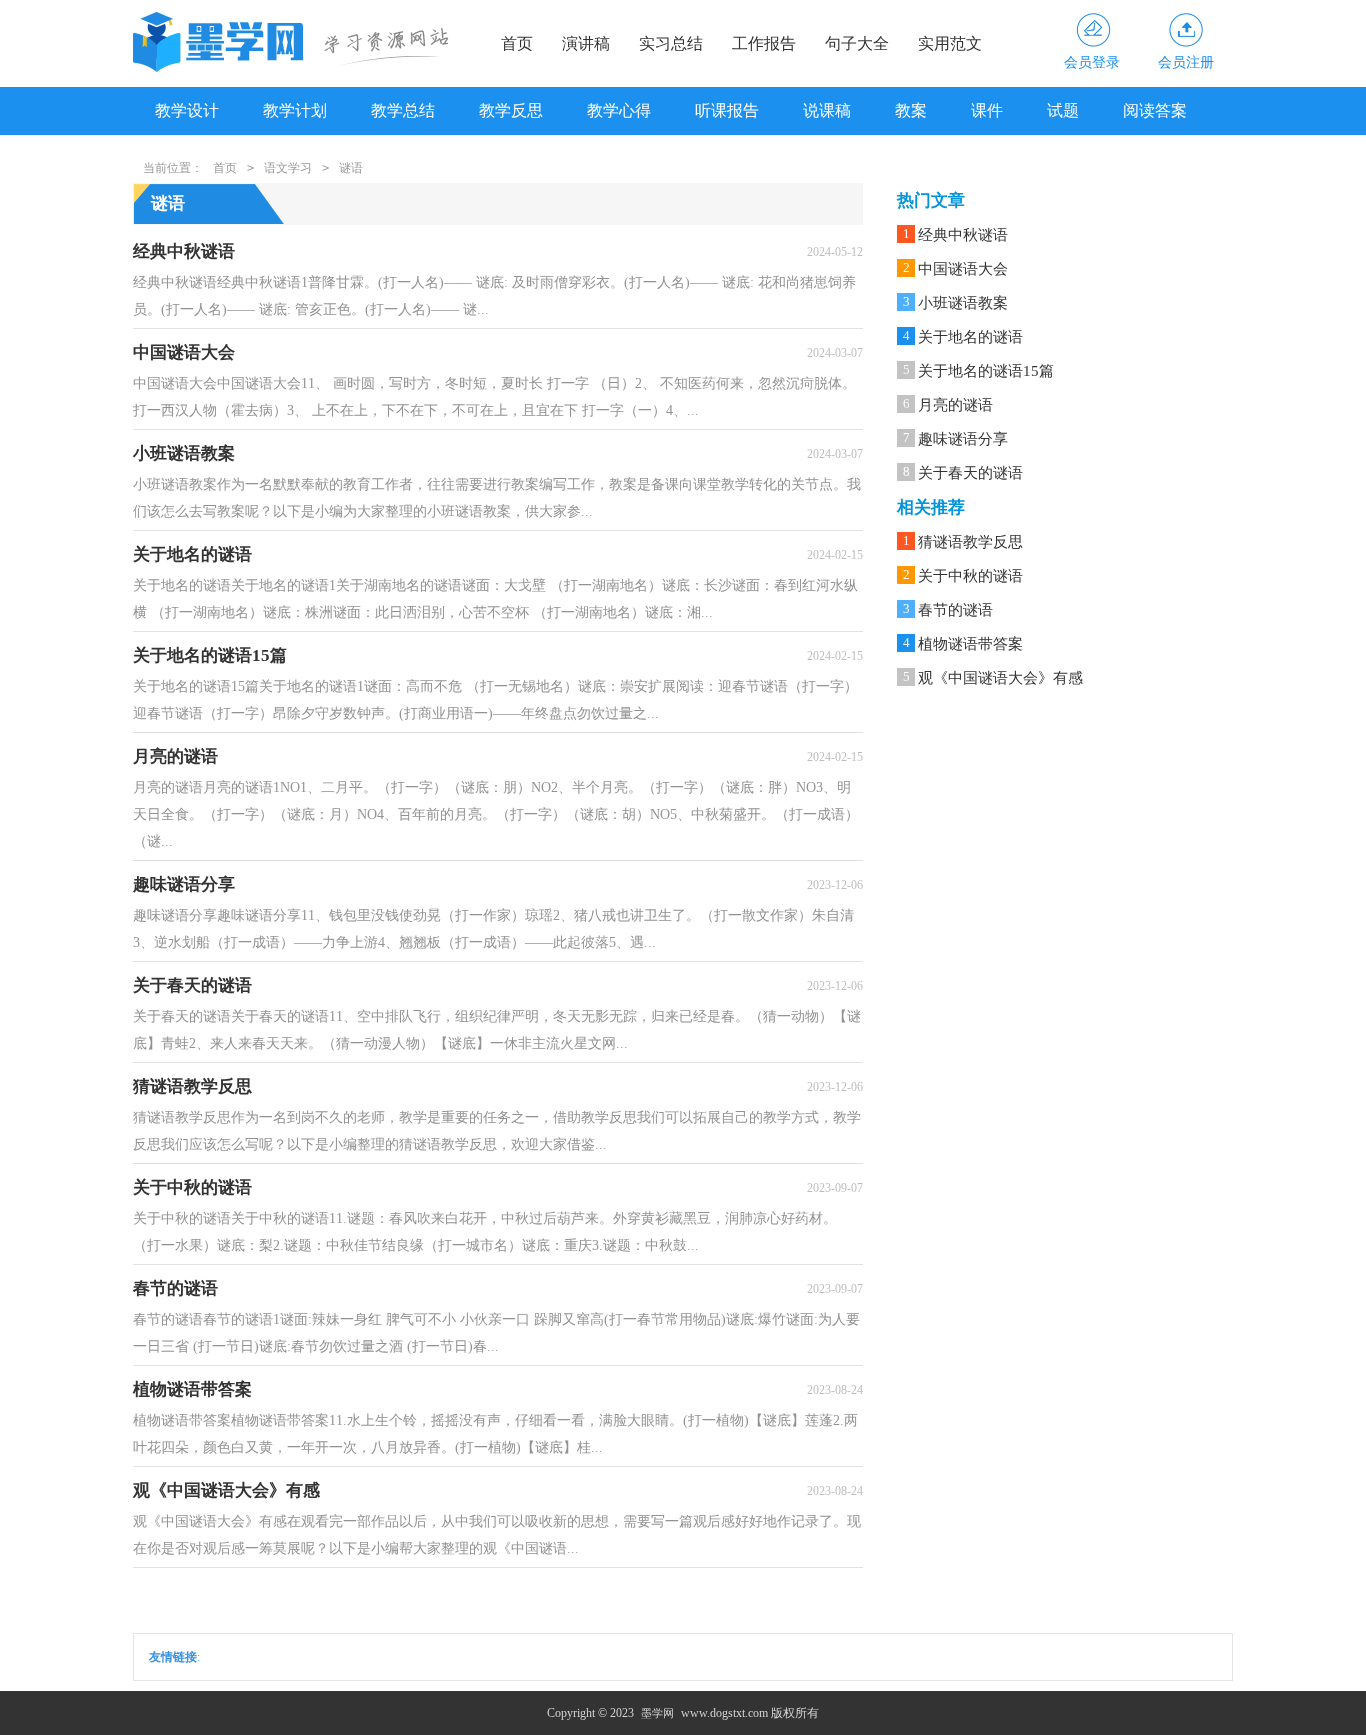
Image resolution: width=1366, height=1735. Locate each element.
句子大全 (857, 43)
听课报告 (727, 110)
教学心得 (619, 110)
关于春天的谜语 (970, 473)
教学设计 (187, 110)
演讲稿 (586, 43)
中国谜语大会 (963, 269)
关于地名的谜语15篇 (986, 371)
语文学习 (288, 168)
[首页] (221, 42)
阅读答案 (1155, 110)
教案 (911, 110)
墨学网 (657, 1713)
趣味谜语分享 (963, 439)
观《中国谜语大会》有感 (1000, 678)
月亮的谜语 (955, 405)
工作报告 (764, 43)
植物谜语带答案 (970, 644)
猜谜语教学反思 (970, 542)
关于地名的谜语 (970, 337)
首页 (517, 43)
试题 (1063, 110)
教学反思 (511, 110)
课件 (987, 110)
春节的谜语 (955, 610)
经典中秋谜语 (963, 235)
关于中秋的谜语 (970, 576)
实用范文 (950, 43)
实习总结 (671, 43)
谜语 (351, 168)
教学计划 (295, 110)
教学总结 (403, 110)
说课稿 (827, 110)
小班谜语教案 (963, 303)
